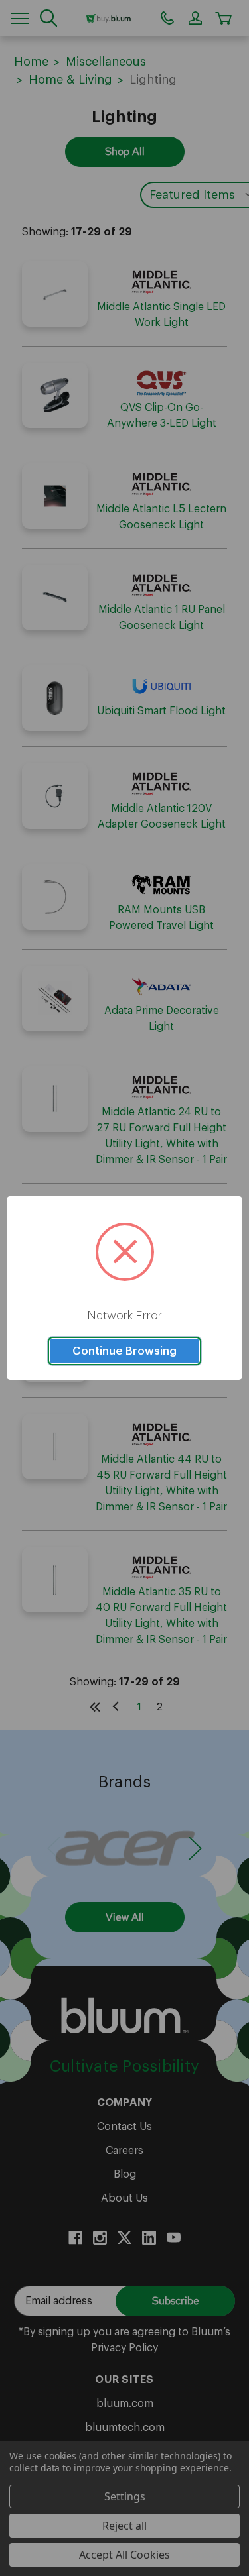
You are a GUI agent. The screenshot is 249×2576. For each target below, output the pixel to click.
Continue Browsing (124, 1351)
